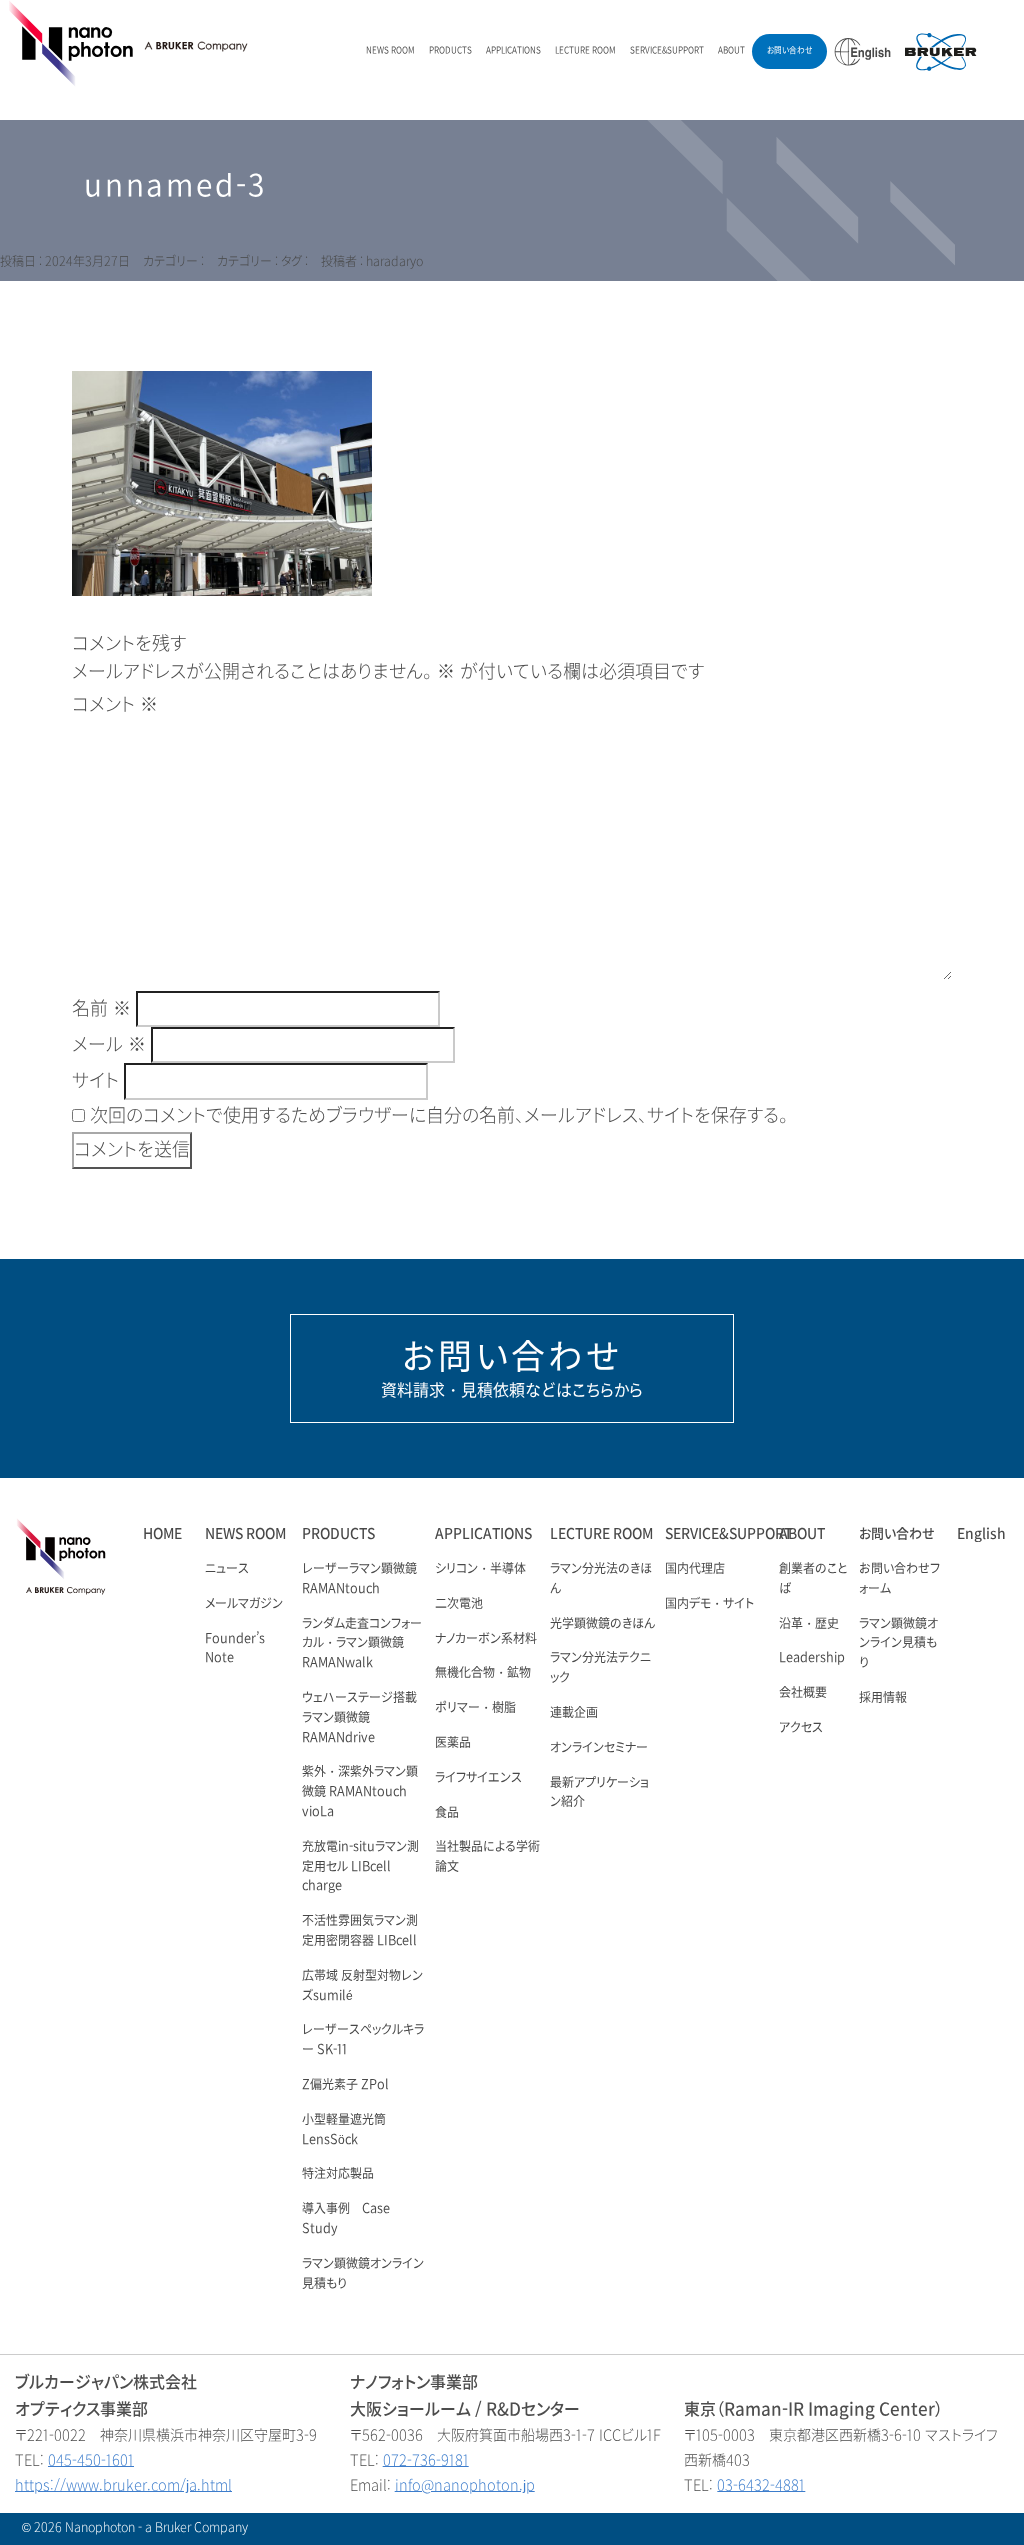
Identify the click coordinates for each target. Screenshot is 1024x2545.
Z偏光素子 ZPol (345, 2085)
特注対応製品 (338, 2174)
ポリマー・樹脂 (475, 1708)
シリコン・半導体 (480, 1569)
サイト (95, 1081)
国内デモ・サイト (709, 1604)
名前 (101, 1009)
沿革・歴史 (809, 1624)
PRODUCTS (450, 50)
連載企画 (574, 1713)
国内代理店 (695, 1569)
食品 (447, 1813)
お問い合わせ (789, 50)
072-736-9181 (426, 2460)
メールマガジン (244, 1604)
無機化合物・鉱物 (483, 1673)
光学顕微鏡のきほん (602, 1624)
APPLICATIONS (513, 50)
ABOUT (731, 50)
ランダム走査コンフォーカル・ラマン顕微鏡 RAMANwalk (362, 1644)
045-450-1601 (91, 2460)
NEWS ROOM (390, 50)
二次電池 (459, 1604)
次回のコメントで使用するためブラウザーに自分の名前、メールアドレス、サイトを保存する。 (439, 1116)
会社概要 (803, 1693)
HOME (162, 1533)
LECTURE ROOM (585, 50)
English (981, 1533)
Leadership (812, 1658)
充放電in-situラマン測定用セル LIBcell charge (360, 1867)
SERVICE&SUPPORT (667, 50)
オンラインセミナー (599, 1748)
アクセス (801, 1728)
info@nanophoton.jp (465, 2485)
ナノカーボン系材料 (486, 1639)
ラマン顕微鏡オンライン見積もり (898, 1644)
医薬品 (453, 1743)
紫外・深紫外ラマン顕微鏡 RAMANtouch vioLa (360, 1792)
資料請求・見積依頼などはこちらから (512, 1368)
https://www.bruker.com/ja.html (123, 2485)
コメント (115, 705)
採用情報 (883, 1698)
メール (109, 1045)
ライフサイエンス (478, 1778)
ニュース (227, 1569)
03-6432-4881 (761, 2485)
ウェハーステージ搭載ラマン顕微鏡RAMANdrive (359, 1718)
